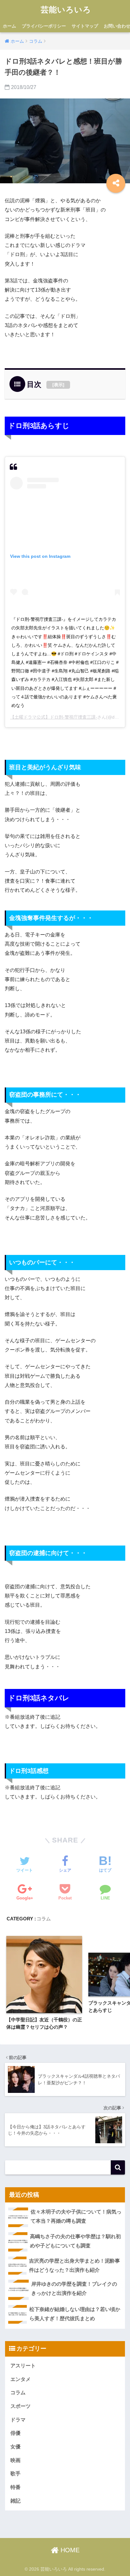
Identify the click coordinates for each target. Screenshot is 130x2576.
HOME (69, 2550)
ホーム (9, 26)
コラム (44, 1919)
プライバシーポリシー (44, 26)
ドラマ (18, 2420)
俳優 (15, 2433)
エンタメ (21, 2379)
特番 (15, 2487)
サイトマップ (85, 26)
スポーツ (21, 2406)
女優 (15, 2447)
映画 (15, 2460)
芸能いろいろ (66, 10)
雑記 (15, 2501)
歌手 (15, 2474)
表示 (58, 385)
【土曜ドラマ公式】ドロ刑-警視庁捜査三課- (54, 717)
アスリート (23, 2366)
